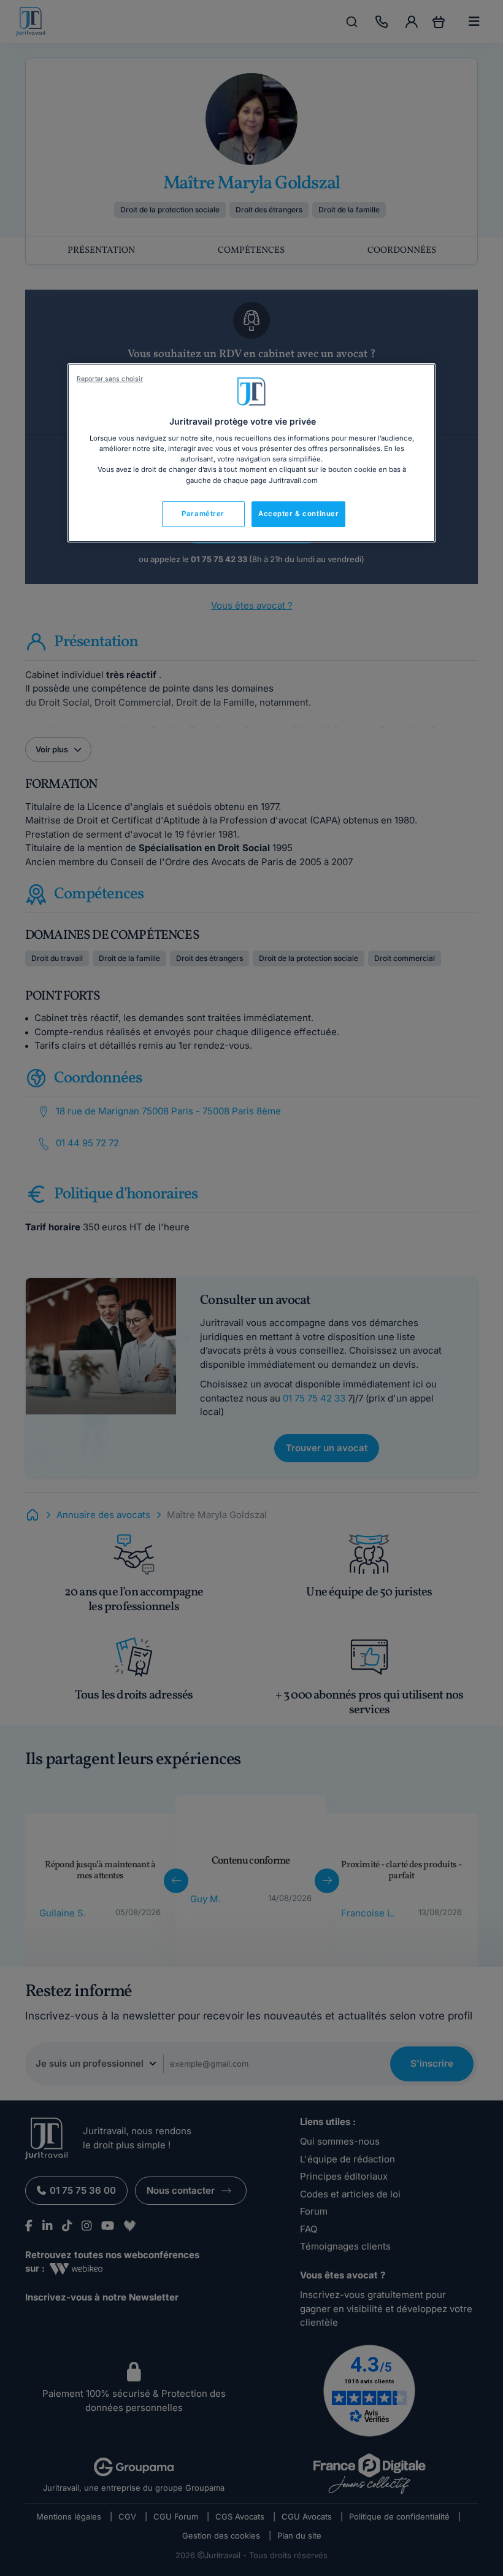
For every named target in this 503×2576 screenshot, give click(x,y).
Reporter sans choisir (110, 379)
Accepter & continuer (298, 514)
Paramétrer (203, 514)
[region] (251, 453)
